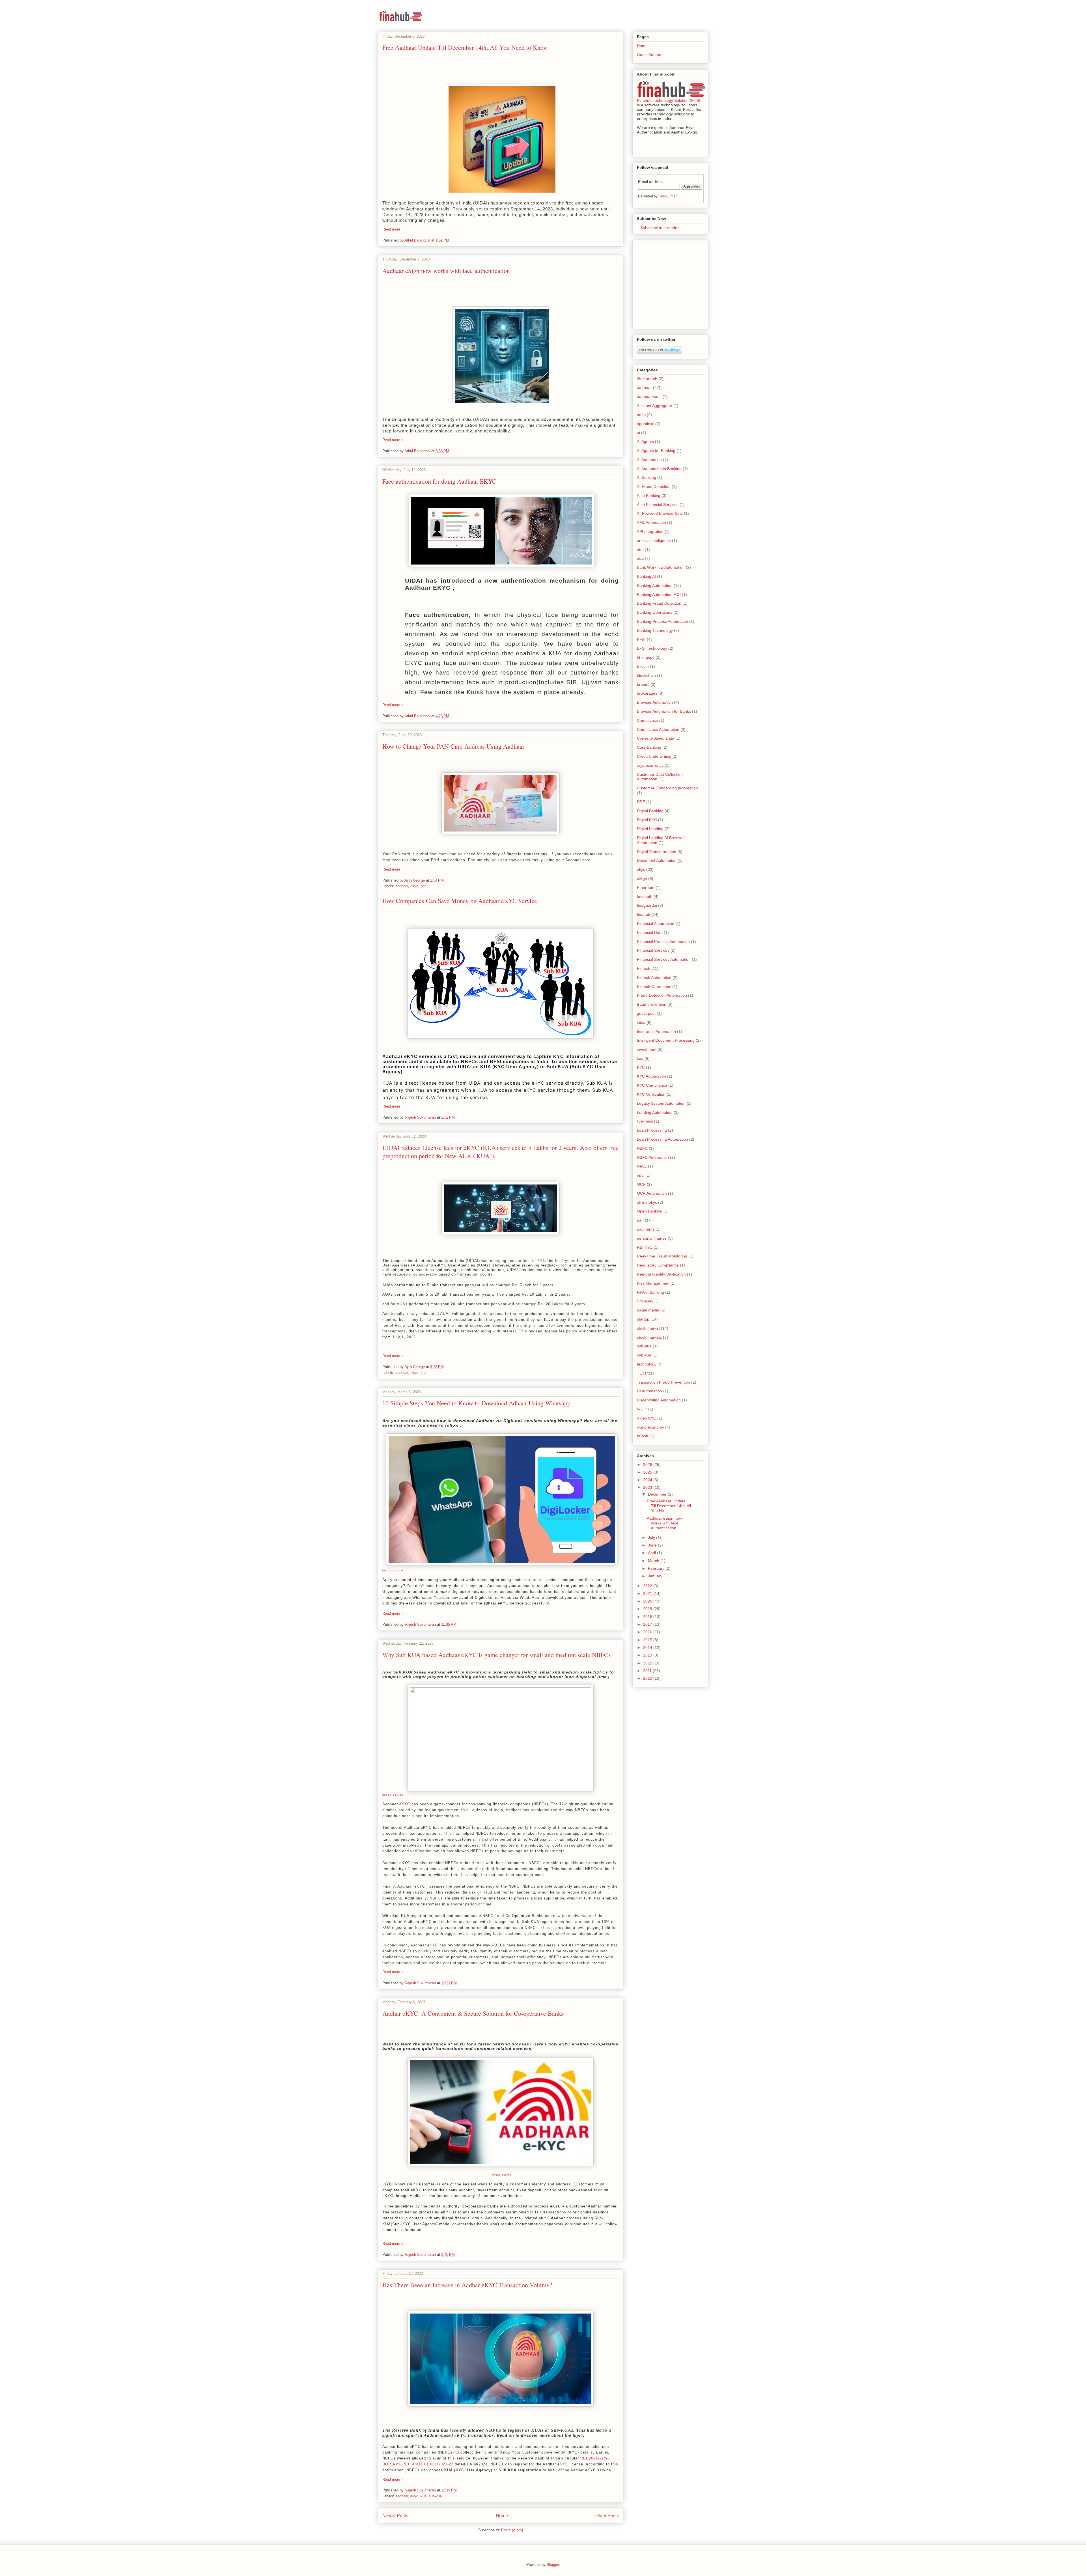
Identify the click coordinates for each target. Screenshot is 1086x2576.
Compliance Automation (658, 729)
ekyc (414, 886)
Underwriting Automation (659, 1400)
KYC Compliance (652, 1085)
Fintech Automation (654, 977)
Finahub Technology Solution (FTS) (669, 100)
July (652, 1537)
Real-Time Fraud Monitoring (662, 1256)
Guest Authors (650, 55)
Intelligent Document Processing (666, 1040)
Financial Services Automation (664, 959)
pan (424, 886)
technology (647, 1364)
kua (424, 1373)
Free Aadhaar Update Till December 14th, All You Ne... (669, 1506)
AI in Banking (649, 496)
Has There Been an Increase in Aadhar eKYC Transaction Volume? (467, 2285)
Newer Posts (395, 2516)
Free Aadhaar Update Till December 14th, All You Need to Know (465, 47)
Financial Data (650, 932)
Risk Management (653, 1283)
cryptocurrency (650, 765)
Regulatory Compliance (658, 1265)
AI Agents (645, 441)
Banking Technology (655, 630)
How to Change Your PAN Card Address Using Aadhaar (453, 746)
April (652, 1553)
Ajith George (415, 880)
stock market (648, 1328)
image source (393, 1570)
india (641, 1022)
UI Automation (649, 1391)
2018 (648, 1617)
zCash (643, 1436)
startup (643, 1319)
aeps (641, 415)
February (657, 1568)
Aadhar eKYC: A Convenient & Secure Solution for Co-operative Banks (473, 2013)
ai (638, 432)
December (658, 1494)
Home (502, 2516)
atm (640, 550)
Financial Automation (656, 923)
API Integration (650, 531)
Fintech (644, 968)
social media (648, 1310)
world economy (650, 1427)
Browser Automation (655, 702)
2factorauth (647, 379)
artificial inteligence (654, 540)
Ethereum (646, 888)
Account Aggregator (655, 406)
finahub (644, 914)
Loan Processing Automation (662, 1139)
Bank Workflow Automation (661, 567)
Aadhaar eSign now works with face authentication (446, 271)
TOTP (642, 1373)
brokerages (647, 693)
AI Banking (647, 477)
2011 (648, 1671)
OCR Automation (652, 1193)
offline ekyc (647, 1202)
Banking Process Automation (662, 621)
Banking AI (646, 576)
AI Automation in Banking (659, 469)
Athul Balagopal (418, 240)
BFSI (641, 639)
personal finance (652, 1238)
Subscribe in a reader (658, 228)
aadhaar (402, 886)
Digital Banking (650, 811)
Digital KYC (647, 820)
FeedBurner (668, 196)
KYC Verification (651, 1094)
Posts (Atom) (512, 2530)
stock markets (649, 1337)
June (653, 1545)
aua (640, 558)
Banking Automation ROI (659, 595)
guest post (646, 1013)
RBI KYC (645, 1247)
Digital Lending (650, 829)
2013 (648, 1655)
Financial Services (653, 950)
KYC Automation (651, 1076)
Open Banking (650, 1211)
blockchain (646, 675)
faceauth (645, 897)
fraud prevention (652, 1004)
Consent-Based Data (656, 738)
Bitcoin (643, 666)
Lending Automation (655, 1112)
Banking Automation (655, 585)
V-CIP (642, 1409)
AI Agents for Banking (656, 451)
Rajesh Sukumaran (421, 1117)
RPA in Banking (650, 1292)
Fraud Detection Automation (662, 995)
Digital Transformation (657, 852)
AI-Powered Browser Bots (660, 513)
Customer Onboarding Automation (667, 788)
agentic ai (646, 424)
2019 (648, 1609)
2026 (648, 1464)
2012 (648, 1663)
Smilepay (645, 1301)
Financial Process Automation (663, 942)
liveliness (645, 1121)
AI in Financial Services (658, 505)
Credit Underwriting (654, 756)
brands (643, 684)
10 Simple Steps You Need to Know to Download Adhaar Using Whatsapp (476, 1403)
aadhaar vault (649, 397)
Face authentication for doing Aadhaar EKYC (439, 481)
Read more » (393, 229)
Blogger (553, 2565)
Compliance (647, 720)
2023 (648, 1487)
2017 (648, 1624)
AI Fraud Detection (654, 486)
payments (646, 1229)
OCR (641, 1184)
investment (647, 1049)
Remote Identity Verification (661, 1274)
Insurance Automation (656, 1031)
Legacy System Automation (661, 1103)
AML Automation (651, 522)
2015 (648, 1640)
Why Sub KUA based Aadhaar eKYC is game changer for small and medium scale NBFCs (497, 1655)
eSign (642, 878)
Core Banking (649, 747)
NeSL (642, 1166)
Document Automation (657, 860)
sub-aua (644, 1346)
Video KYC (647, 1418)
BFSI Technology (652, 648)
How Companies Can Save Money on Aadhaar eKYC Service (460, 901)
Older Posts (607, 2516)
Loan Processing (652, 1130)
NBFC (642, 1148)
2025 (648, 1472)
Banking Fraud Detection (659, 603)
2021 (648, 1593)
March (654, 1561)
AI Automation (649, 460)
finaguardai (647, 905)
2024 (648, 1480)
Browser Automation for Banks (664, 711)
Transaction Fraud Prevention (663, 1382)
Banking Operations (655, 612)
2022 (648, 1586)
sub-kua (435, 2496)
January (656, 1576)
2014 (648, 1647)
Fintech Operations (654, 987)
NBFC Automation (653, 1157)
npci (641, 1175)
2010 (648, 1678)
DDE (641, 802)
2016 (648, 1632)
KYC (641, 1067)
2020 (648, 1601)
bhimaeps (646, 657)
